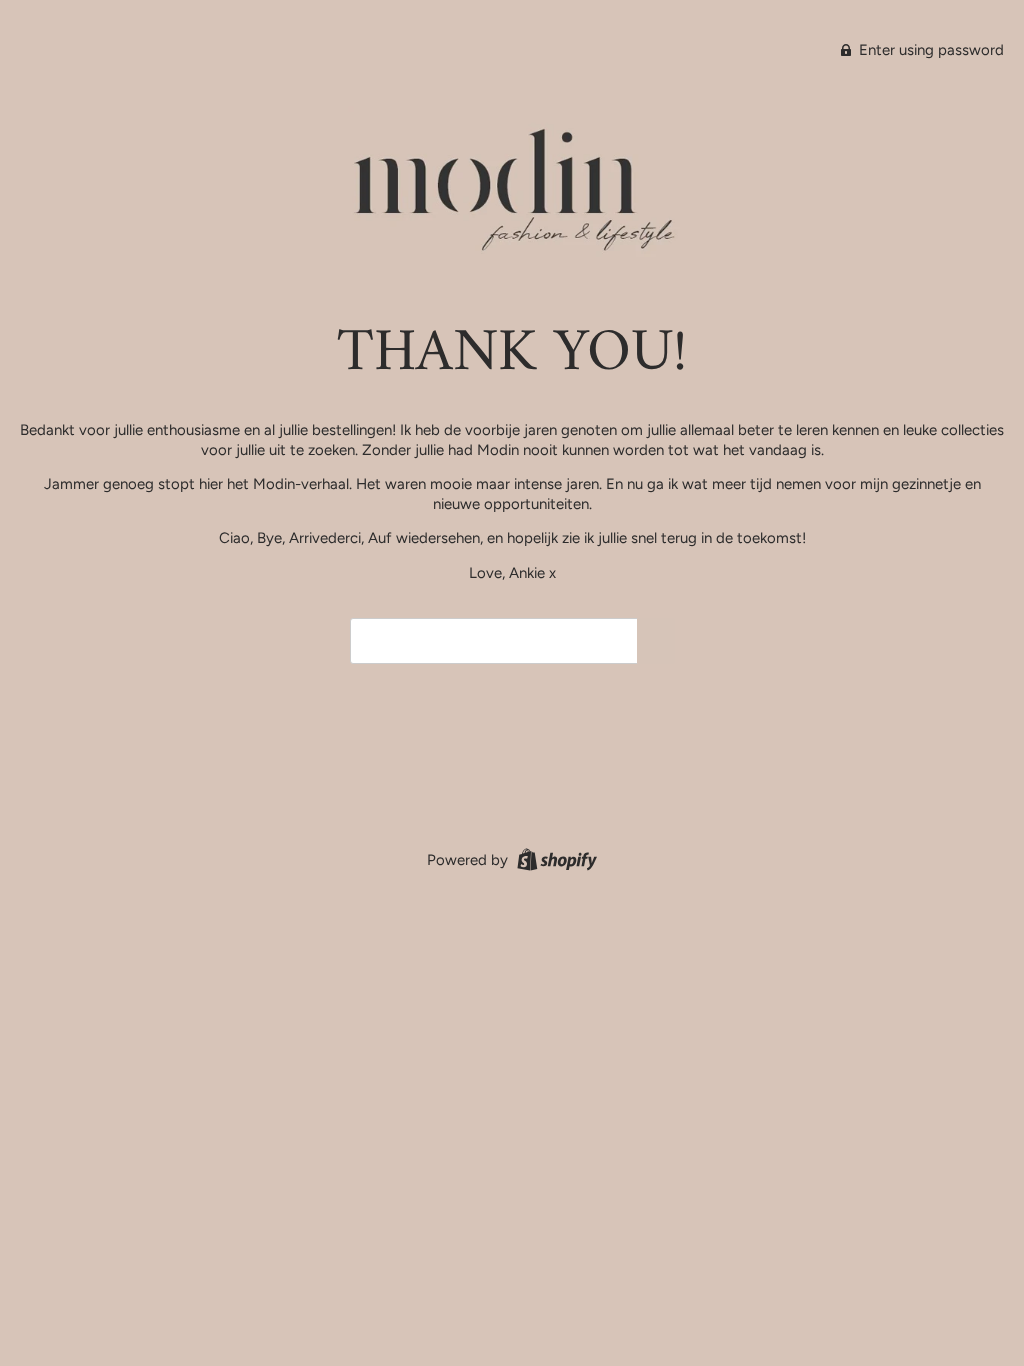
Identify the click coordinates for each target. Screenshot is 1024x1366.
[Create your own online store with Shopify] (554, 859)
